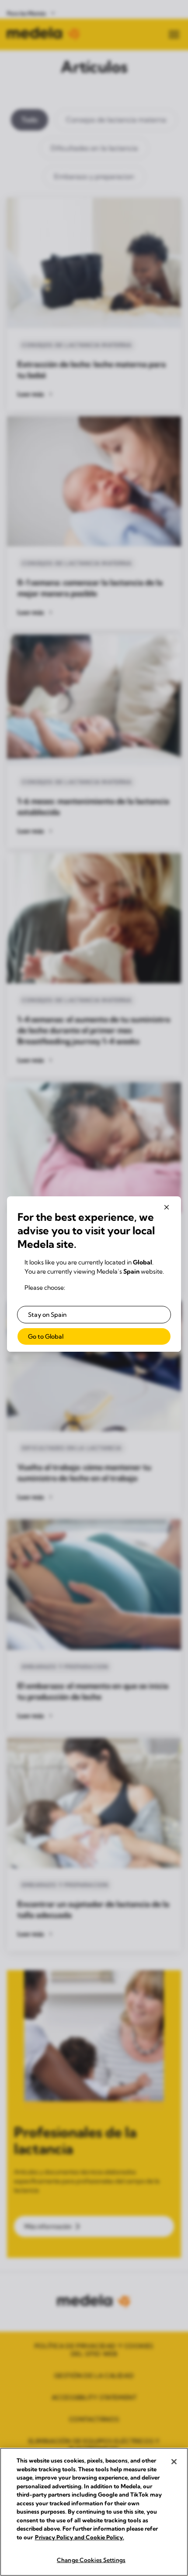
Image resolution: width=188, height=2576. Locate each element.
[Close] (174, 2462)
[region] (94, 2512)
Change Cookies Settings (91, 2560)
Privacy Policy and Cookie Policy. (80, 2537)
